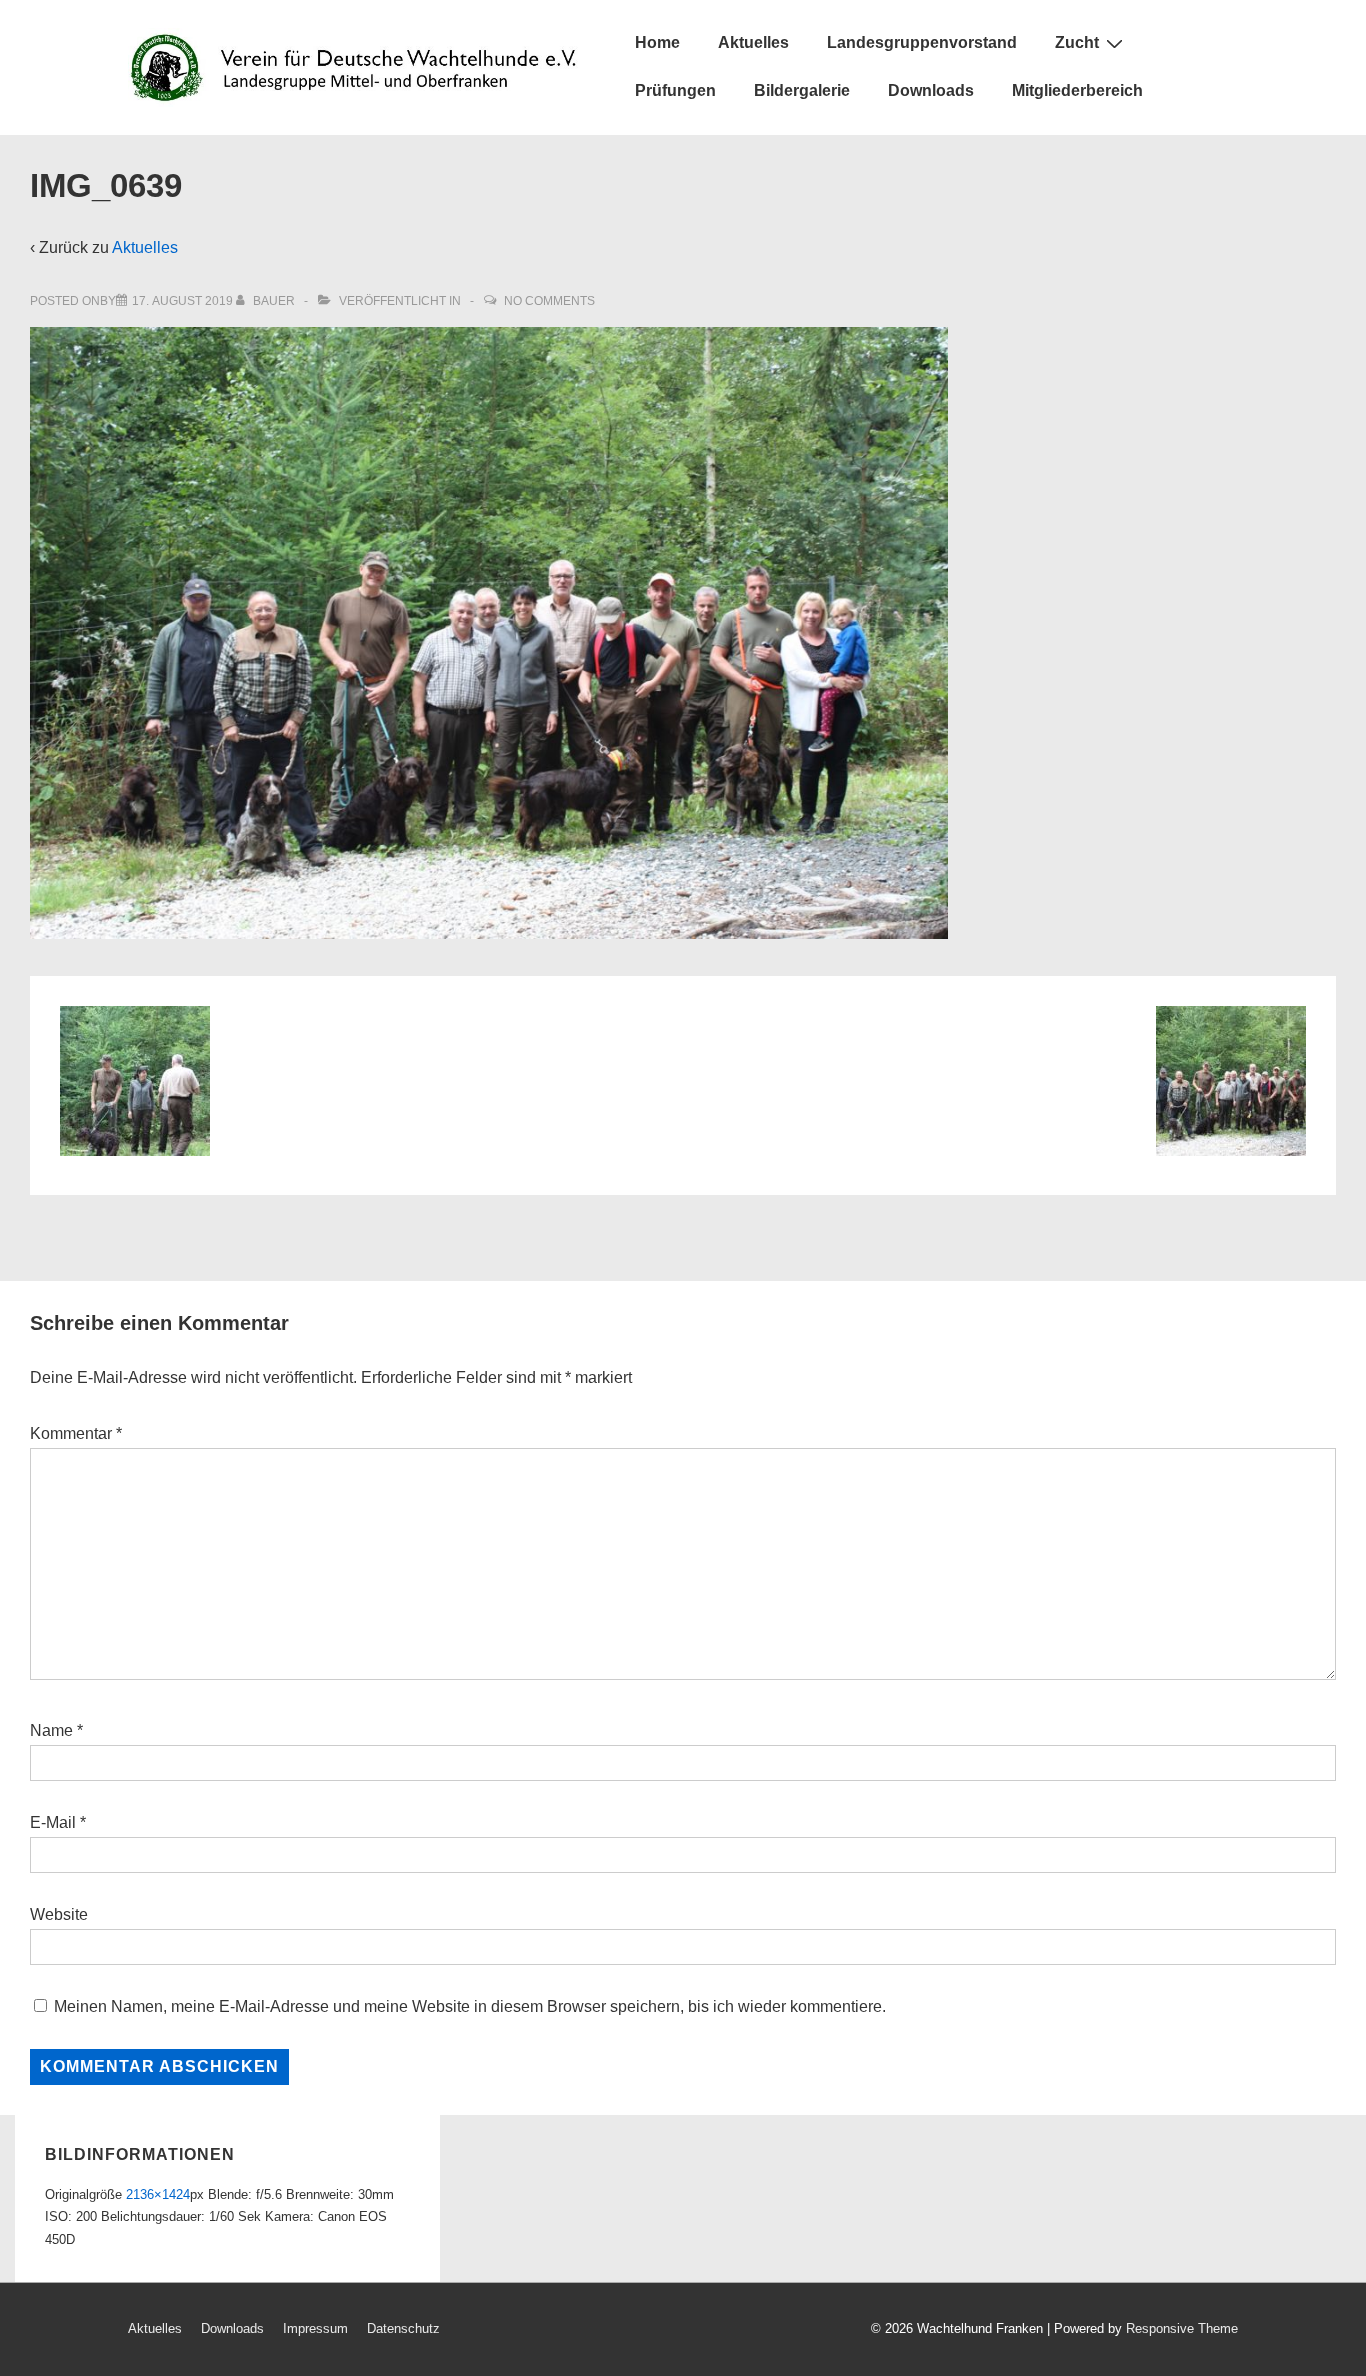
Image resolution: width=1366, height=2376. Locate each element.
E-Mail (53, 1822)
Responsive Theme (1182, 2328)
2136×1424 (158, 2194)
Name (51, 1730)
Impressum (315, 2328)
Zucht (1077, 42)
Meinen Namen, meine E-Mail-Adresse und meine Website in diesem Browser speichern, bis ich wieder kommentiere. (470, 2006)
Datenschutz (403, 2328)
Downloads (931, 90)
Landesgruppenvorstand (922, 42)
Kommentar (76, 1433)
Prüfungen (675, 90)
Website (59, 1914)
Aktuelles (753, 42)
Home (657, 42)
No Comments (549, 301)
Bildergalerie (802, 90)
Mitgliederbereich (1077, 90)
